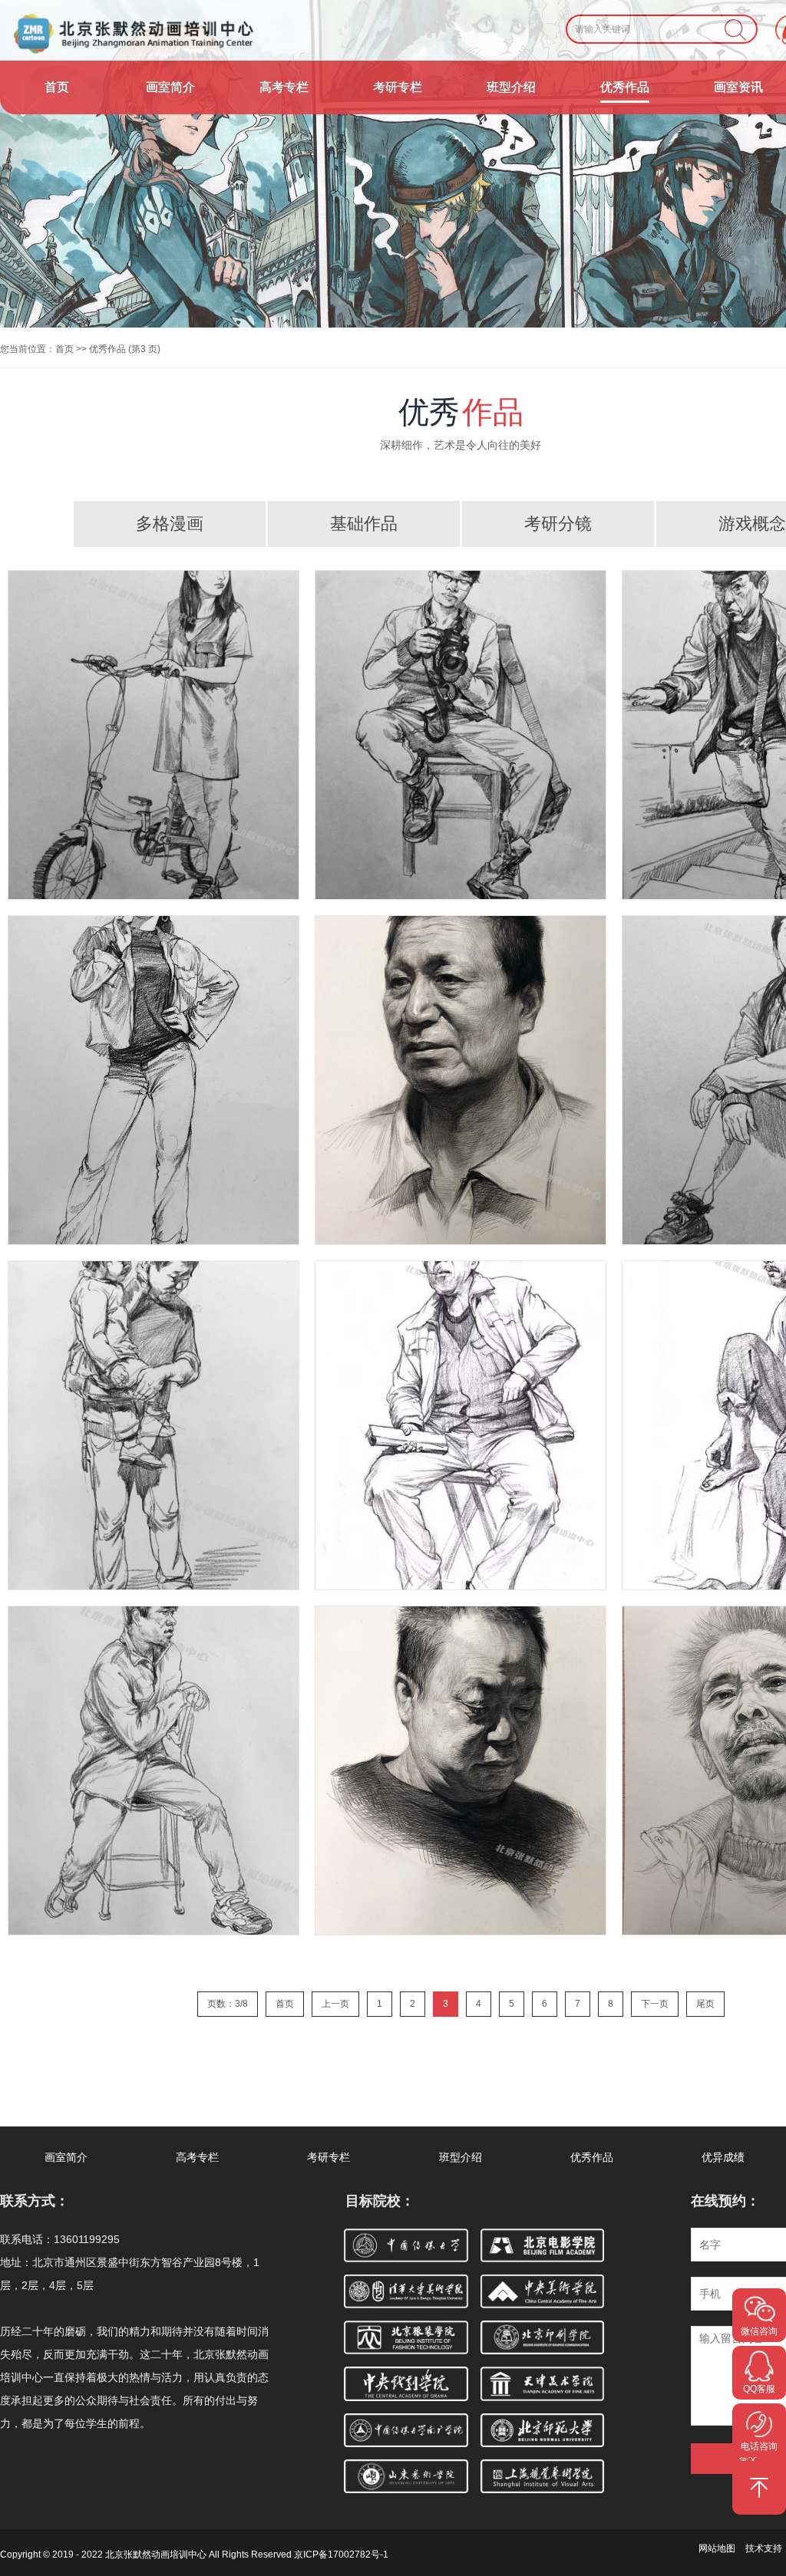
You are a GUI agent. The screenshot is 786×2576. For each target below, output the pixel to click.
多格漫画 (170, 524)
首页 (57, 87)
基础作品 (364, 524)
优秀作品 (625, 87)
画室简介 (170, 87)
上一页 (335, 2004)
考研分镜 (558, 524)
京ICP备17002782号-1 (341, 2555)
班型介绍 (511, 87)
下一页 (655, 2004)
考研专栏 (398, 87)
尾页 (705, 2004)
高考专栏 (284, 87)
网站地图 (717, 2548)
